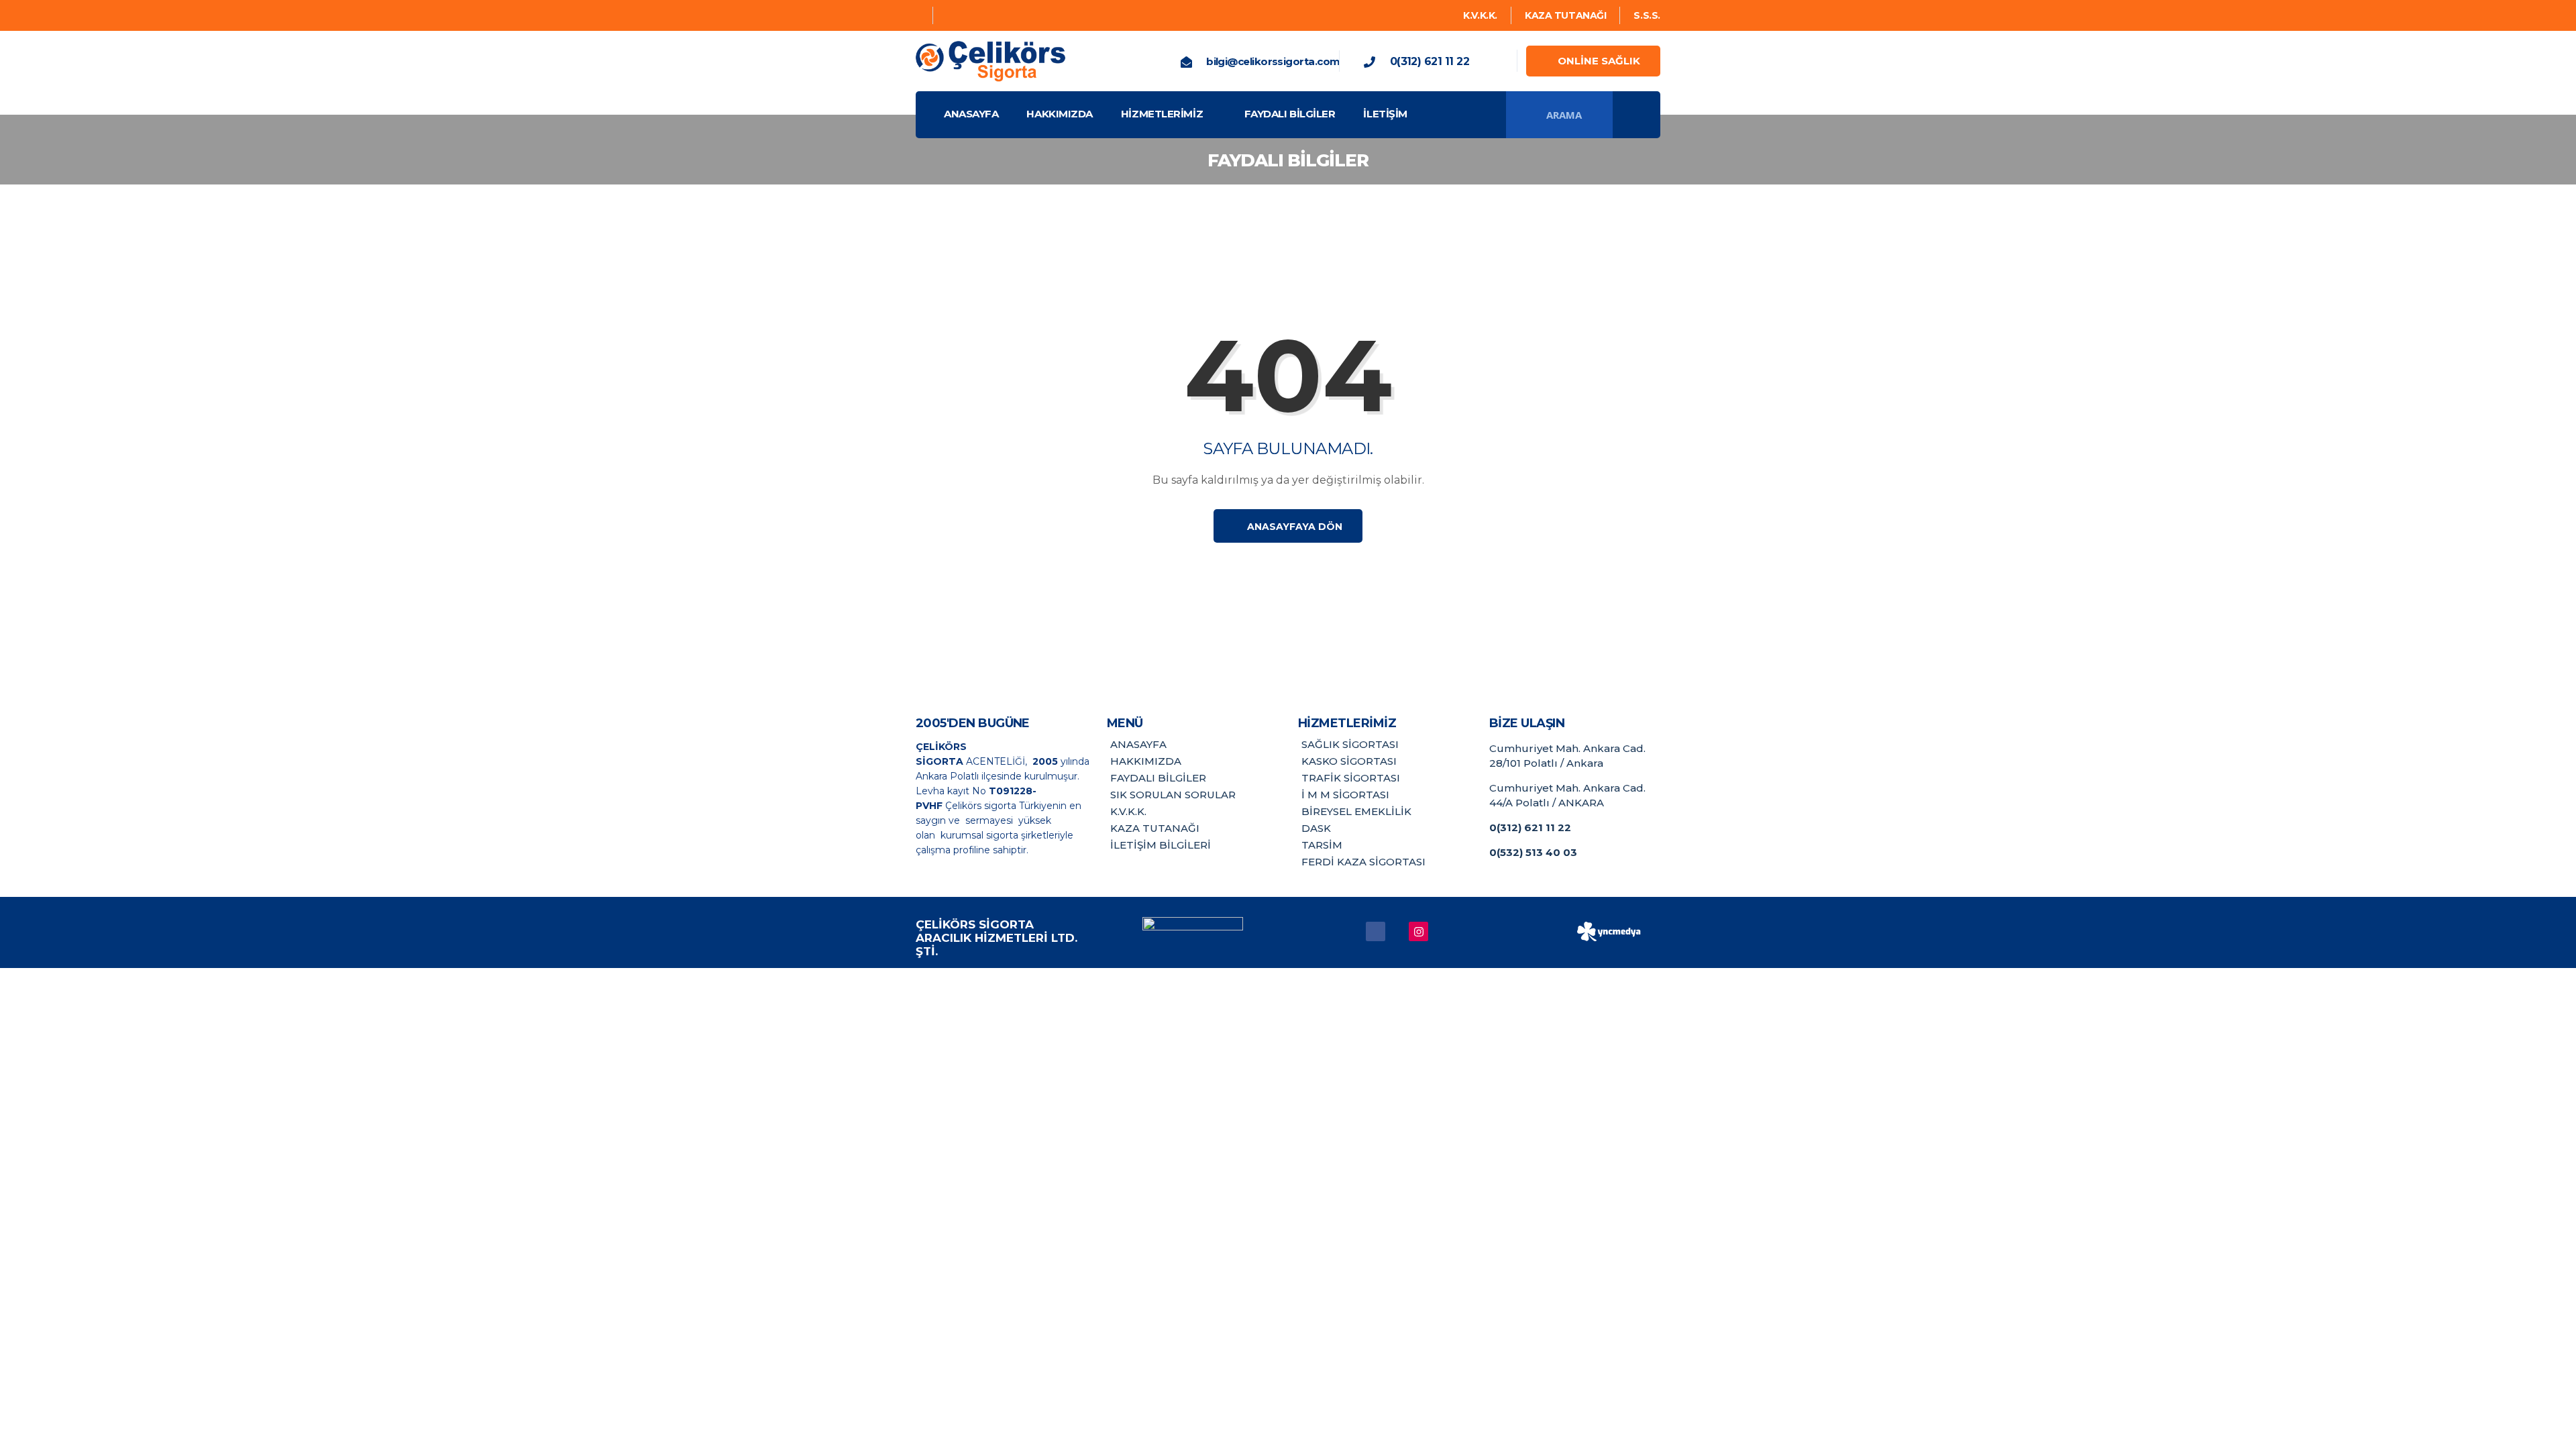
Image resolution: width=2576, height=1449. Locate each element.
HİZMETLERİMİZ (1162, 114)
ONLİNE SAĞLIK (1599, 61)
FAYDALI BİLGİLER (1290, 114)
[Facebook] (919, 15)
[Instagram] (949, 15)
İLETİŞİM (1385, 114)
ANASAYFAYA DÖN (1293, 527)
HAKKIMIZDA (1060, 114)
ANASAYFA (971, 114)
